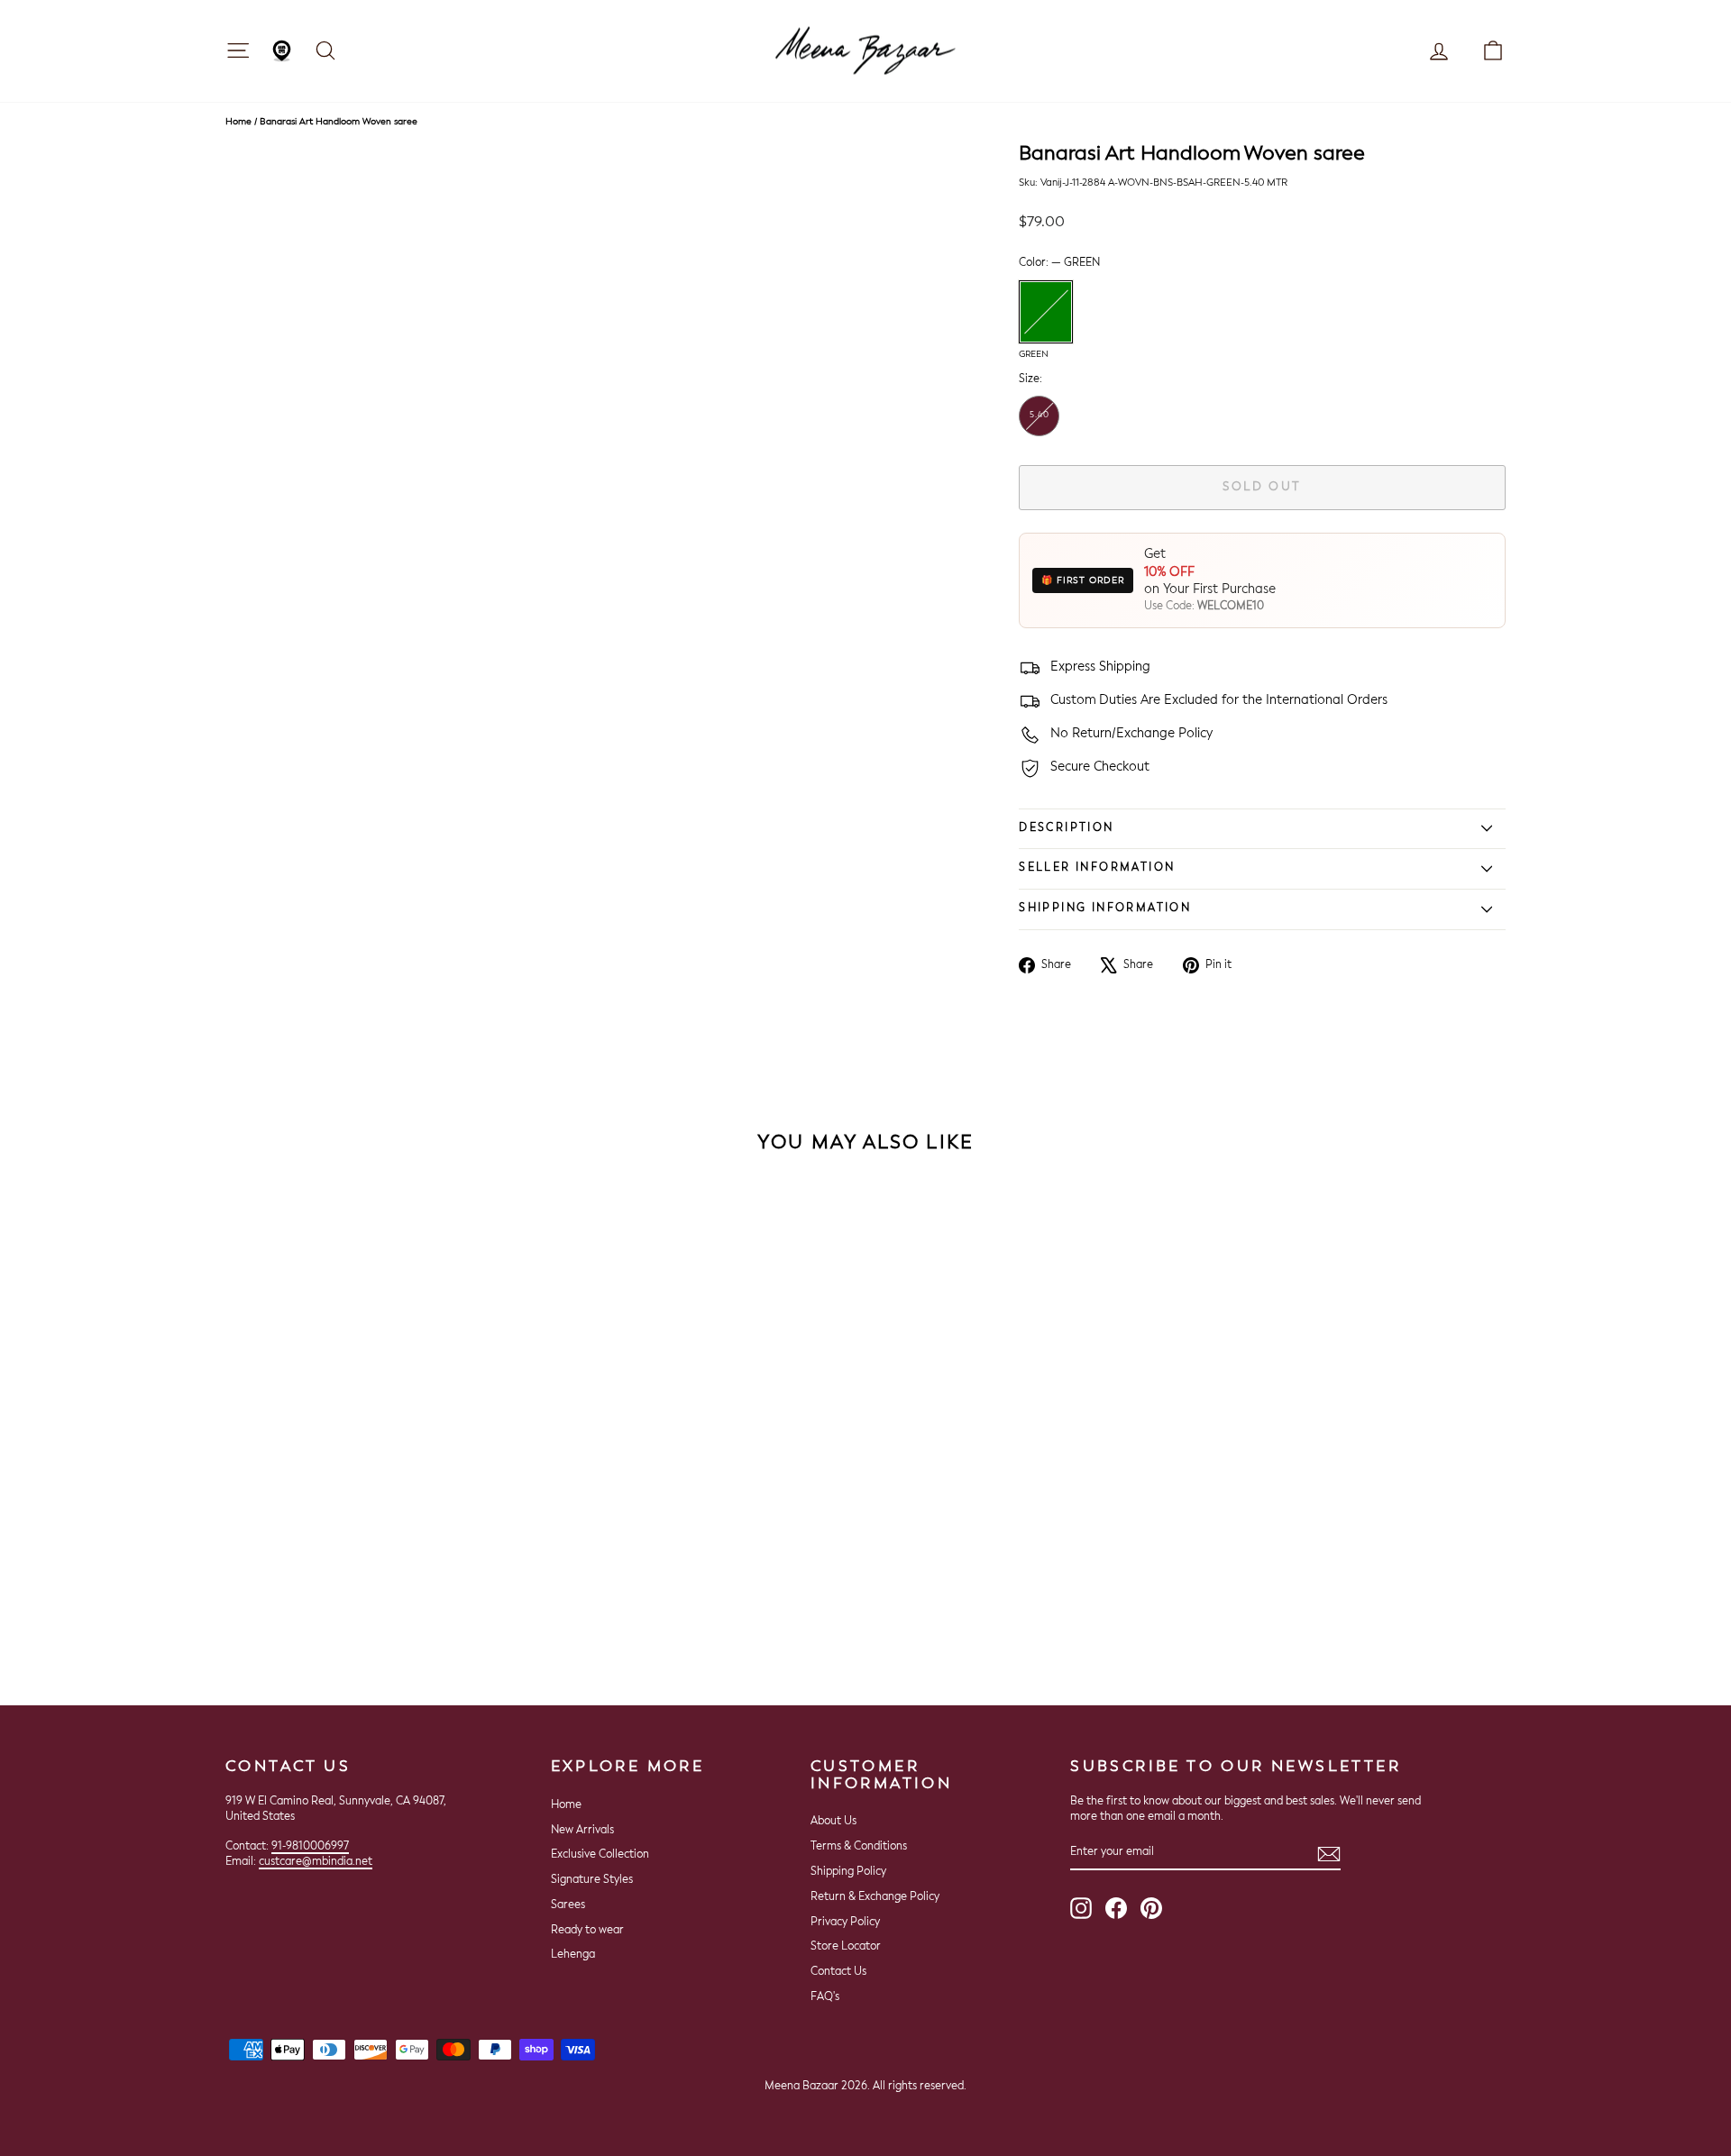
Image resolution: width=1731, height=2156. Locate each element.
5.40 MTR (1040, 424)
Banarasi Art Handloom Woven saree (339, 122)
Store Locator (846, 1947)
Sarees (568, 1905)
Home (238, 122)
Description (1066, 828)
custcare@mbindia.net (316, 1862)
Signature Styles (592, 1880)
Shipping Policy (848, 1872)
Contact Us (838, 1972)
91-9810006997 (310, 1847)
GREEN (1046, 312)
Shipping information (1105, 909)
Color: (1059, 263)
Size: (1030, 379)
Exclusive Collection (600, 1855)
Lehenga (573, 1955)
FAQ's (825, 1997)
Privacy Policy (845, 1923)
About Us (833, 1822)
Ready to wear (587, 1931)
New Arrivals (582, 1831)
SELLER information (1097, 868)
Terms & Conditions (859, 1847)
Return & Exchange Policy (875, 1897)
